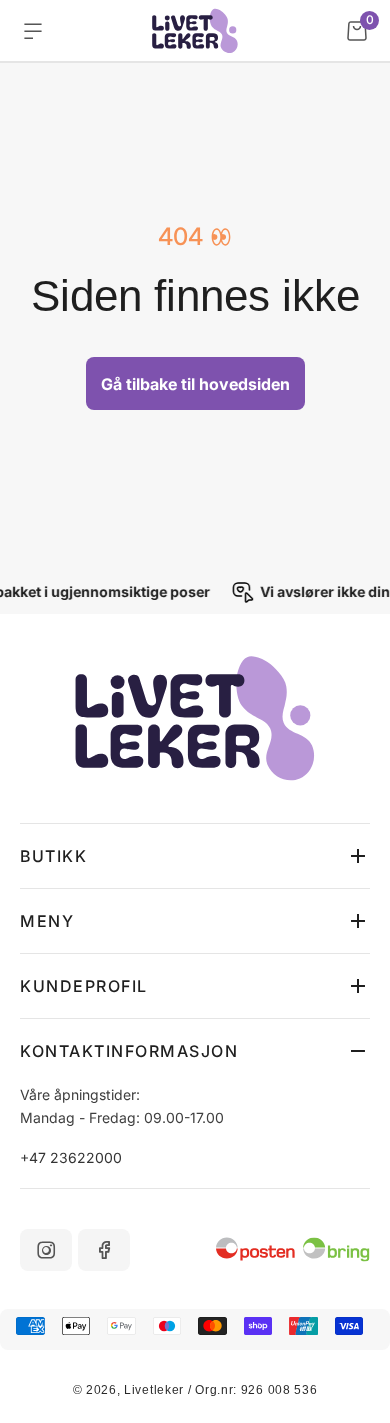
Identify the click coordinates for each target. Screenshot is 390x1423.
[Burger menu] (33, 31)
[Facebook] (104, 1250)
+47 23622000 (71, 1157)
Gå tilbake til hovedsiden (195, 384)
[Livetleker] (195, 31)
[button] (195, 856)
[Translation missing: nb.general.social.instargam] (46, 1250)
